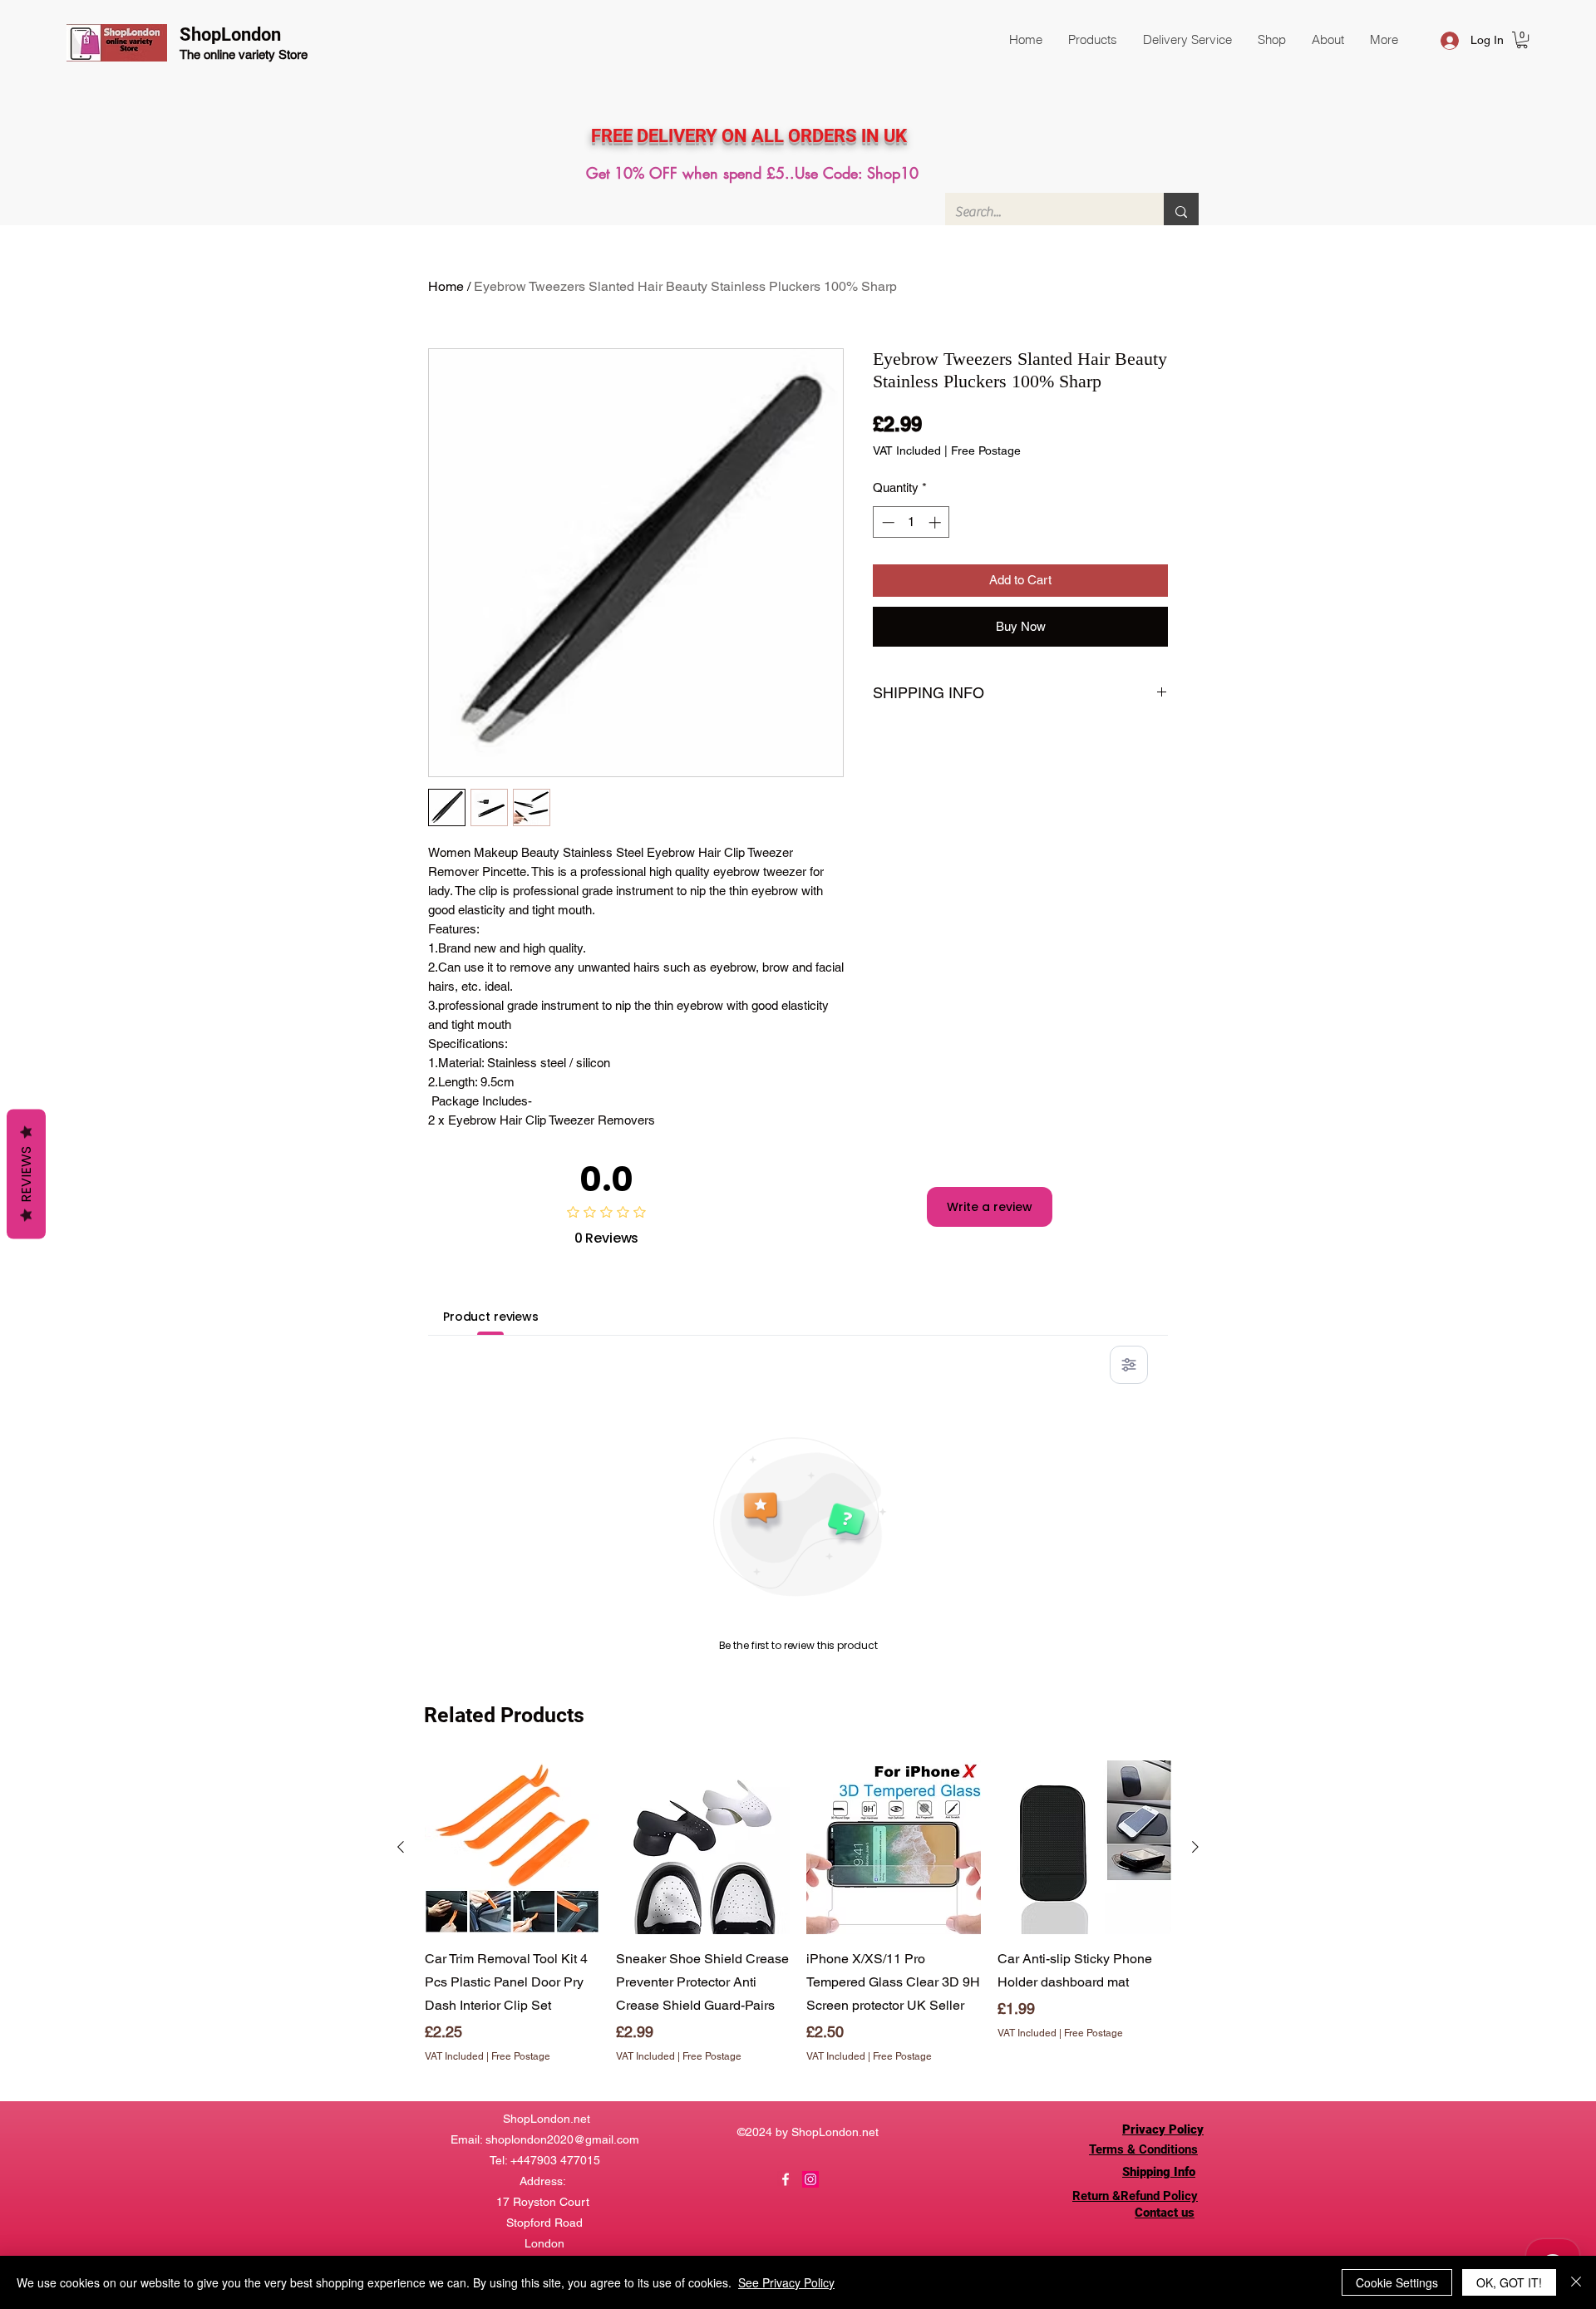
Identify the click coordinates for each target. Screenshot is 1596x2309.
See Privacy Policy (786, 2282)
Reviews (26, 1174)
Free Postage (986, 450)
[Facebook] (786, 2179)
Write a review (990, 1207)
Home (446, 286)
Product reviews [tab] (491, 1317)
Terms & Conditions (1143, 2149)
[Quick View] (512, 1848)
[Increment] (936, 522)
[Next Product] (1195, 1847)
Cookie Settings (1397, 2282)
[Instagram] (810, 2179)
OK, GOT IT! (1509, 2282)
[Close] (1576, 2282)
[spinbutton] (911, 522)
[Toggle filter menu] (1129, 1365)
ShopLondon (230, 34)
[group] (798, 1924)
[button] (1092, 40)
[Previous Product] (401, 1847)
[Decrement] (887, 522)
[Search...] (1181, 212)
